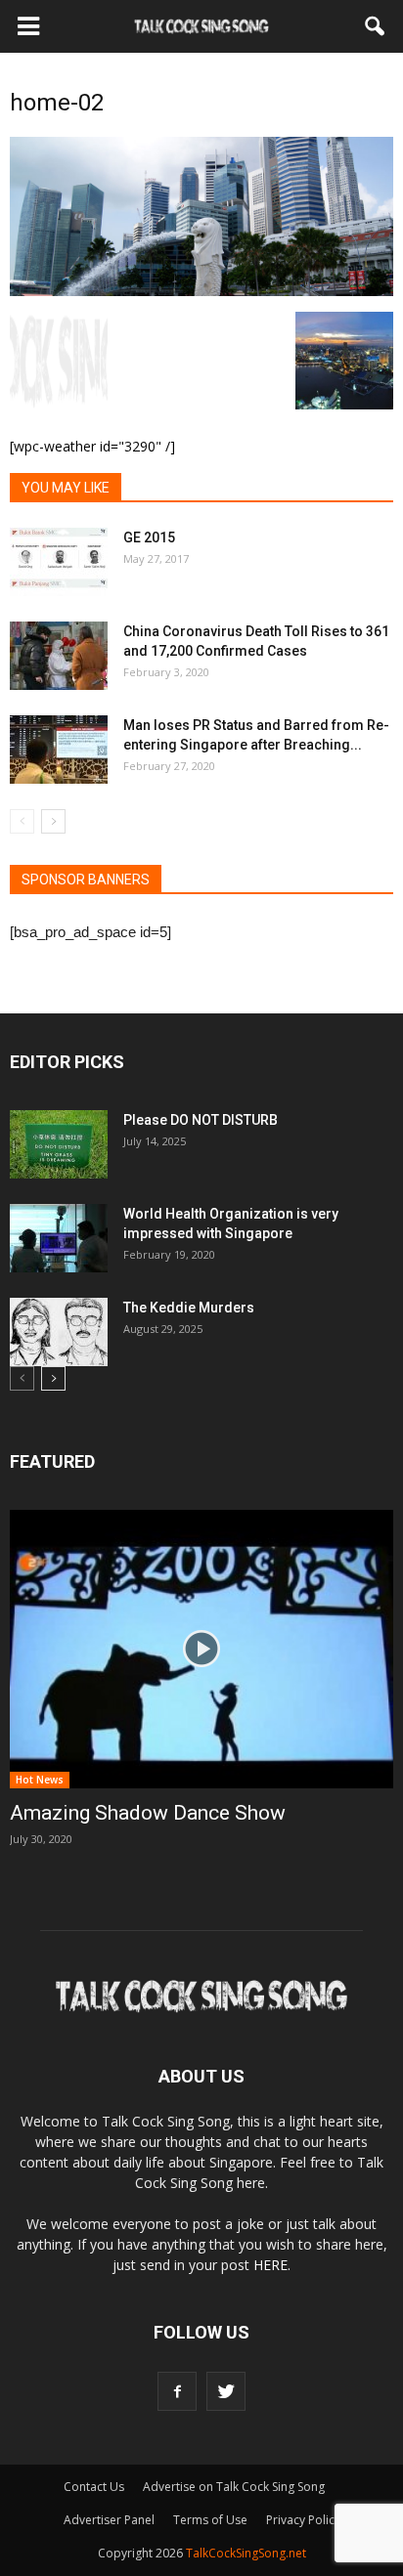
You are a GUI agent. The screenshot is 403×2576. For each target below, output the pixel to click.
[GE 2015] (59, 562)
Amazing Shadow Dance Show (148, 1813)
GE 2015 (149, 537)
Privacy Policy (303, 2520)
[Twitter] (226, 2391)
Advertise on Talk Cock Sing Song (234, 2487)
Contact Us (94, 2487)
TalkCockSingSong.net (246, 2553)
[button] (376, 26)
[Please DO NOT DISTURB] (59, 1144)
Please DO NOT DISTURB (201, 1120)
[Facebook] (177, 2391)
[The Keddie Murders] (59, 1332)
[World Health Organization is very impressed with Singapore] (59, 1238)
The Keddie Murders (189, 1308)
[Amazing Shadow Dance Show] (201, 1649)
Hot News (40, 1780)
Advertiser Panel (109, 2520)
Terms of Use (210, 2520)
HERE (270, 2265)
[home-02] (201, 291)
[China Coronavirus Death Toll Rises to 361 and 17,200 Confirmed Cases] (59, 656)
